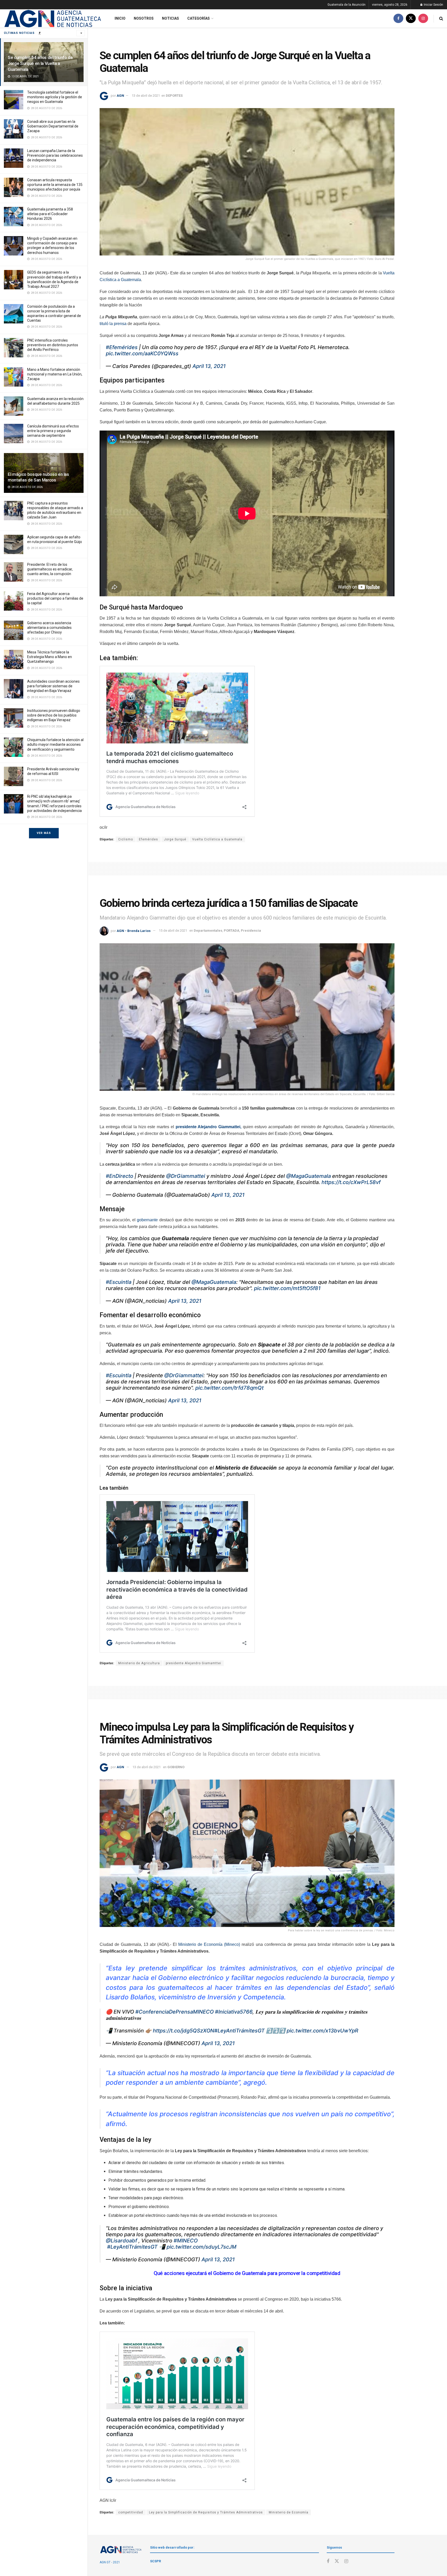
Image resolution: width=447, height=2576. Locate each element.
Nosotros (144, 18)
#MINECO (186, 2241)
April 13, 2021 (209, 366)
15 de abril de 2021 (173, 931)
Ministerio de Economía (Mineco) (209, 1944)
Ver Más (44, 833)
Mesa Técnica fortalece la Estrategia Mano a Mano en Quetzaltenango (50, 657)
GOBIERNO (176, 1767)
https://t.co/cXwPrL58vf (351, 1182)
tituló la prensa (113, 324)
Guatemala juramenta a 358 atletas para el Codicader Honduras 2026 (50, 214)
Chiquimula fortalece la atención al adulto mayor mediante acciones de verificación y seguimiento (55, 744)
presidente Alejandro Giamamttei (193, 1663)
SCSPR (155, 2561)
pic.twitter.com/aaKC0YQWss (142, 353)
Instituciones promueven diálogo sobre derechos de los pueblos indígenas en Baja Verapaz (54, 715)
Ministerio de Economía (289, 2512)
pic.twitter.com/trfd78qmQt (229, 1388)
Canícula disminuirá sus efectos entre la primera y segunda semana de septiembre (53, 431)
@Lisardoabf (121, 2241)
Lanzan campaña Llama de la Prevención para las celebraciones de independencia (55, 155)
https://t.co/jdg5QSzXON (184, 2031)
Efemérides (148, 839)
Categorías (199, 18)
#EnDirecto (120, 1176)
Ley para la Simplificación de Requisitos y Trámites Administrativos (206, 2512)
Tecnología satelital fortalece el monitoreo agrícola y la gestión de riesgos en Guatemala (55, 97)
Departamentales (208, 931)
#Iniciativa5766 (234, 2012)
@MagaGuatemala (308, 1176)
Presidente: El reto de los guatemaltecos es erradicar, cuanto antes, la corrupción (50, 569)
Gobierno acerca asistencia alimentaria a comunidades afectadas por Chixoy (49, 628)
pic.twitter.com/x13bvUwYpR (322, 2031)
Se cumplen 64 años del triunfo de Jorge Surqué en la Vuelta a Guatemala (40, 63)
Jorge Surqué (175, 839)
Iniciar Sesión (433, 5)
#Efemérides (122, 347)
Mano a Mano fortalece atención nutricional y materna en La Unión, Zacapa (55, 374)
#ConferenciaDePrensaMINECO (174, 2012)
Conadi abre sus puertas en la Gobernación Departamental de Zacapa (53, 126)
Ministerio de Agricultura (139, 1663)
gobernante (147, 1220)
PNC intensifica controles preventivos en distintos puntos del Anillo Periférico (53, 345)
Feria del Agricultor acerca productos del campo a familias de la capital (55, 598)
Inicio (120, 18)
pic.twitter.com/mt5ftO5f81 (287, 1288)
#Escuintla (119, 1282)
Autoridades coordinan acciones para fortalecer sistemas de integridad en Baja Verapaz (53, 686)
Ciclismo (126, 839)
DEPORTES (174, 96)
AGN (120, 96)
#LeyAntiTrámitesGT (239, 2031)
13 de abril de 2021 (146, 96)
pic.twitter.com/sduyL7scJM (202, 2247)
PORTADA (232, 931)
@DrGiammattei (186, 1176)
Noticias (170, 18)
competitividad (131, 2512)
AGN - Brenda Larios (134, 931)
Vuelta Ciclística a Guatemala (217, 839)
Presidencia (251, 931)
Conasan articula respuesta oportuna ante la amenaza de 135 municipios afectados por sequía (55, 185)
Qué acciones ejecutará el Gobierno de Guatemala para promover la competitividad (247, 2273)
